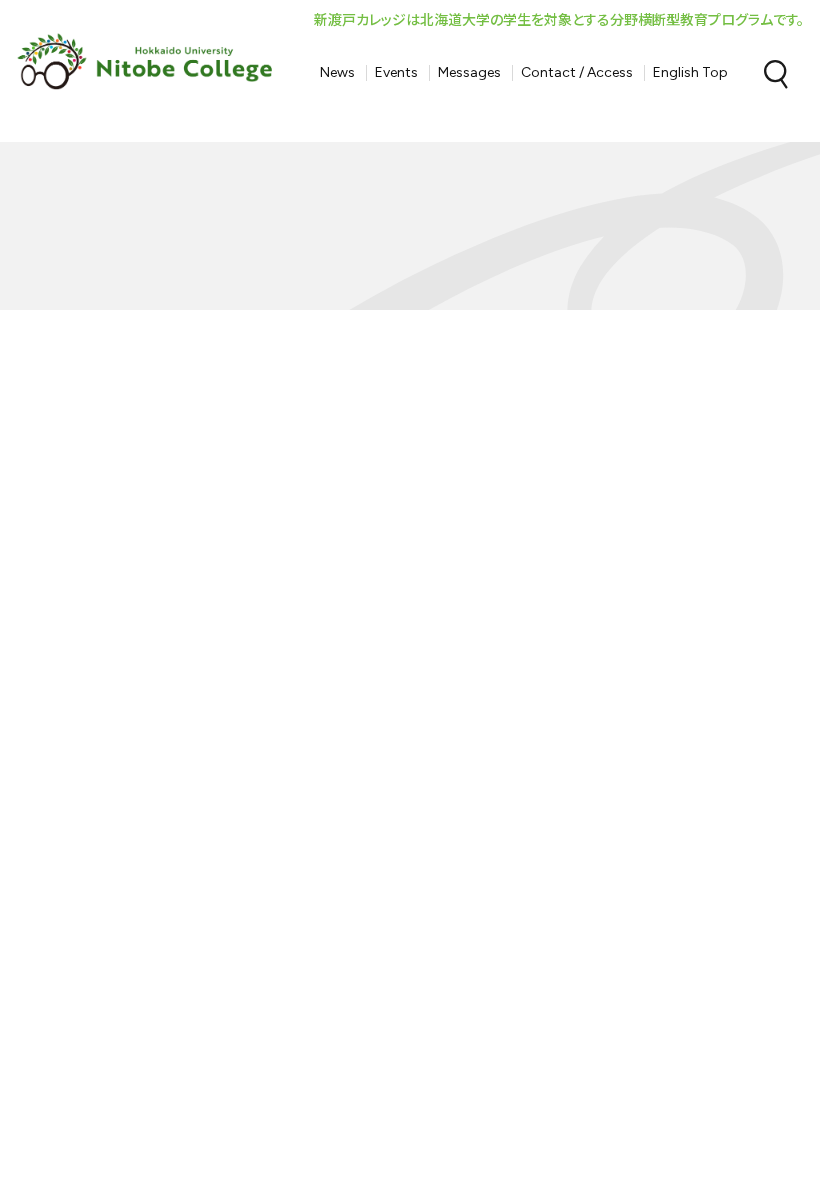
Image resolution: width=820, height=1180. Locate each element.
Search (776, 74)
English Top (690, 72)
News (337, 72)
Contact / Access (577, 72)
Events (396, 72)
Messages (469, 72)
